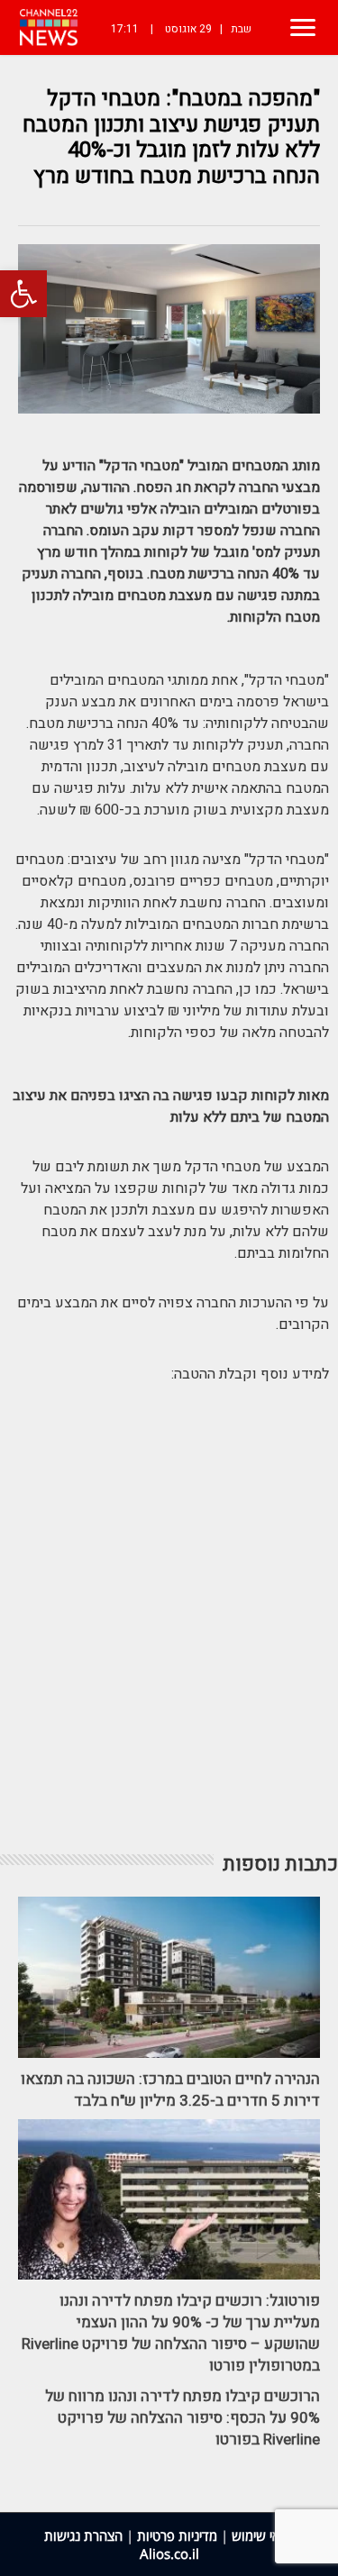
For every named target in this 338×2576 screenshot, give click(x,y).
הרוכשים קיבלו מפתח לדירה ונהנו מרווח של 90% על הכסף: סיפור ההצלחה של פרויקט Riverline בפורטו (183, 2418)
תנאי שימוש (263, 2535)
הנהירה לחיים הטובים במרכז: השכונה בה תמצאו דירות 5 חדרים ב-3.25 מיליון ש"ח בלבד (170, 2090)
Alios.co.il (169, 2553)
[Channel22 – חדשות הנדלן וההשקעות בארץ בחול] (49, 27)
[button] (23, 294)
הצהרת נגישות (83, 2535)
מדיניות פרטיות (177, 2535)
